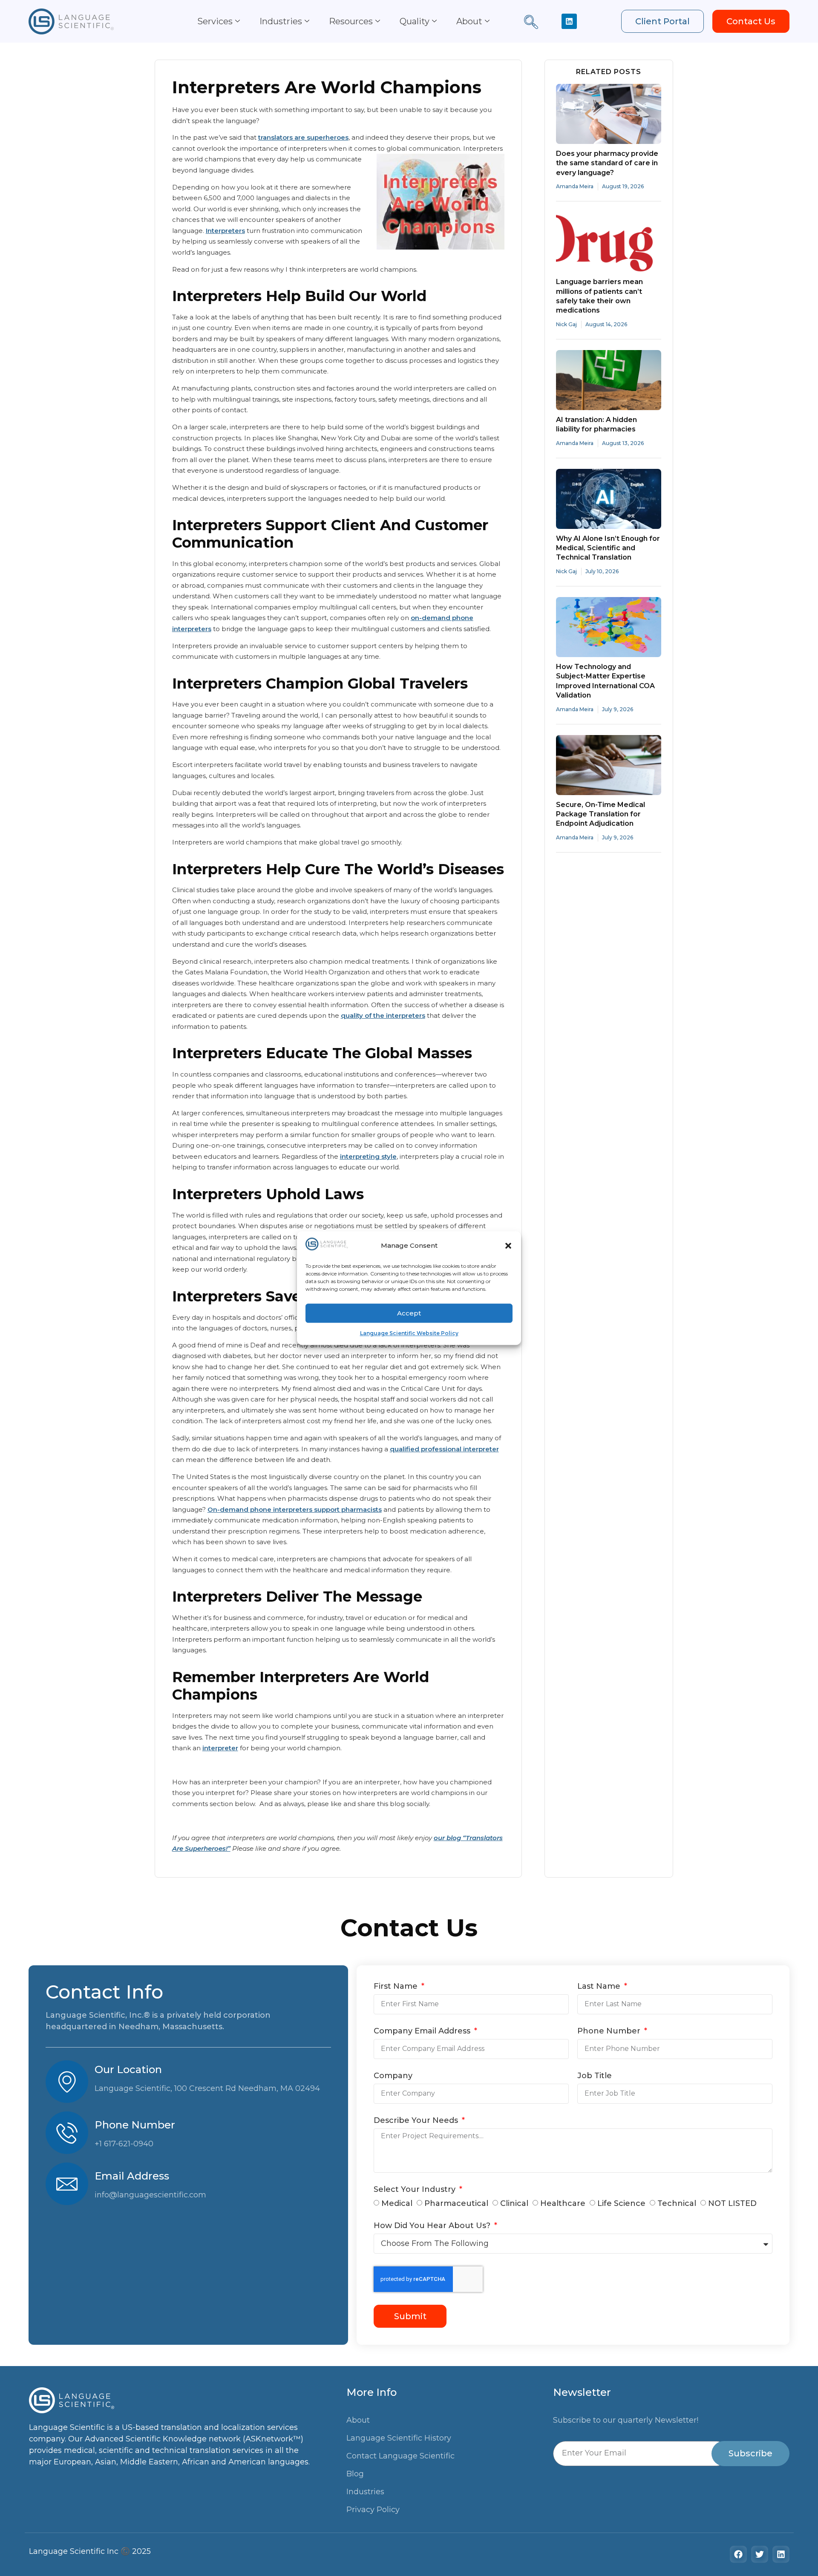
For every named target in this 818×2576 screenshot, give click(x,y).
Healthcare (563, 2203)
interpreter (220, 1748)
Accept (409, 1313)
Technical (677, 2203)
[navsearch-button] (531, 23)
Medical (397, 2203)
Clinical (514, 2203)
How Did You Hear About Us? (433, 2226)
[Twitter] (760, 2554)
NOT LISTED (732, 2203)
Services (215, 21)
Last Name (600, 1987)
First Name (397, 1987)
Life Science (621, 2203)
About (469, 21)
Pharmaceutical (456, 2203)
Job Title (595, 2076)
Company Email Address (423, 2031)
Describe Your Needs (417, 2121)
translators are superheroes (303, 137)
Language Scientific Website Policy (409, 1333)
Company (393, 2076)
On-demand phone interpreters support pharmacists (295, 1509)
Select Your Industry (416, 2190)
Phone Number (610, 2031)
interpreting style (368, 1156)
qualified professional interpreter (444, 1449)
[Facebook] (738, 2554)
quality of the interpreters (383, 1015)
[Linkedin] (569, 21)
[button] (508, 1246)
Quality (415, 21)
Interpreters (225, 231)
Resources (351, 21)
